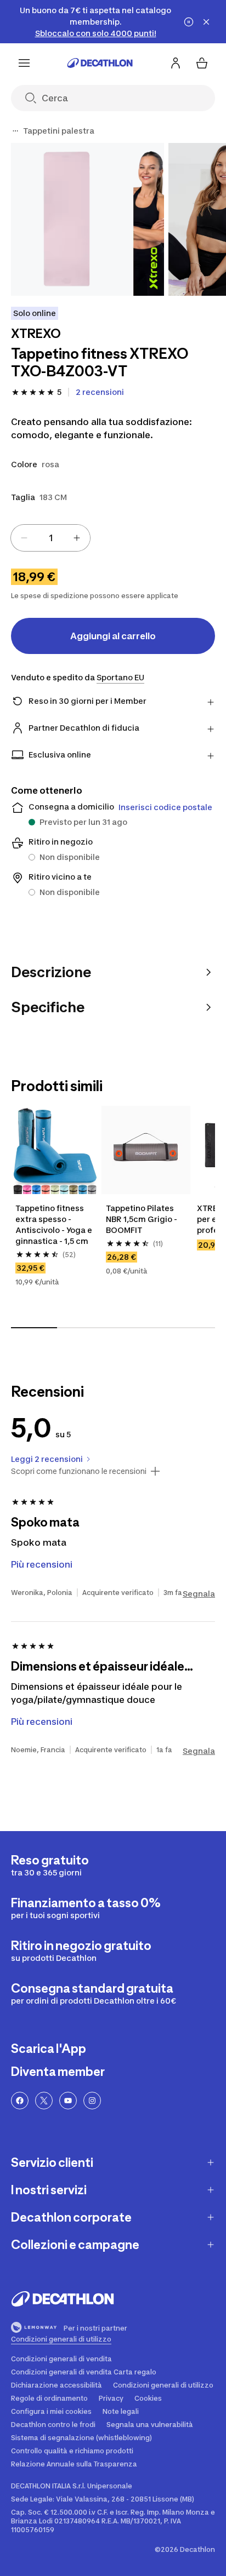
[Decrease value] (24, 538)
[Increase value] (77, 538)
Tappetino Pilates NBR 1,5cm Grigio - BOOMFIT (142, 1219)
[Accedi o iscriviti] (176, 63)
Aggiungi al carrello (113, 636)
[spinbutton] (50, 538)
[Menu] (24, 63)
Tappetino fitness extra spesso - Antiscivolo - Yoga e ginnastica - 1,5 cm (54, 1224)
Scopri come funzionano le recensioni (79, 1471)
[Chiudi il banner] (206, 22)
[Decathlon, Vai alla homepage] (100, 63)
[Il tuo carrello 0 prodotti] (202, 63)
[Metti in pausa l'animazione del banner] (189, 22)
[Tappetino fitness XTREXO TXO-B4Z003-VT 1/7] (87, 219)
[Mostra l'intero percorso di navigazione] (15, 131)
